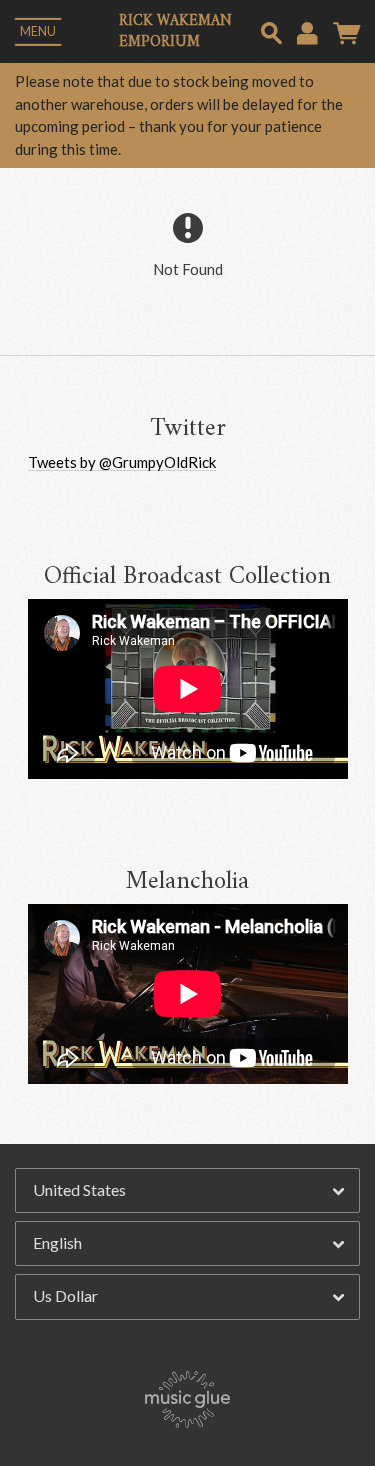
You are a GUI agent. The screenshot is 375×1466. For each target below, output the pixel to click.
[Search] (271, 30)
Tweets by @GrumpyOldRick (122, 462)
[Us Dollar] (187, 1297)
